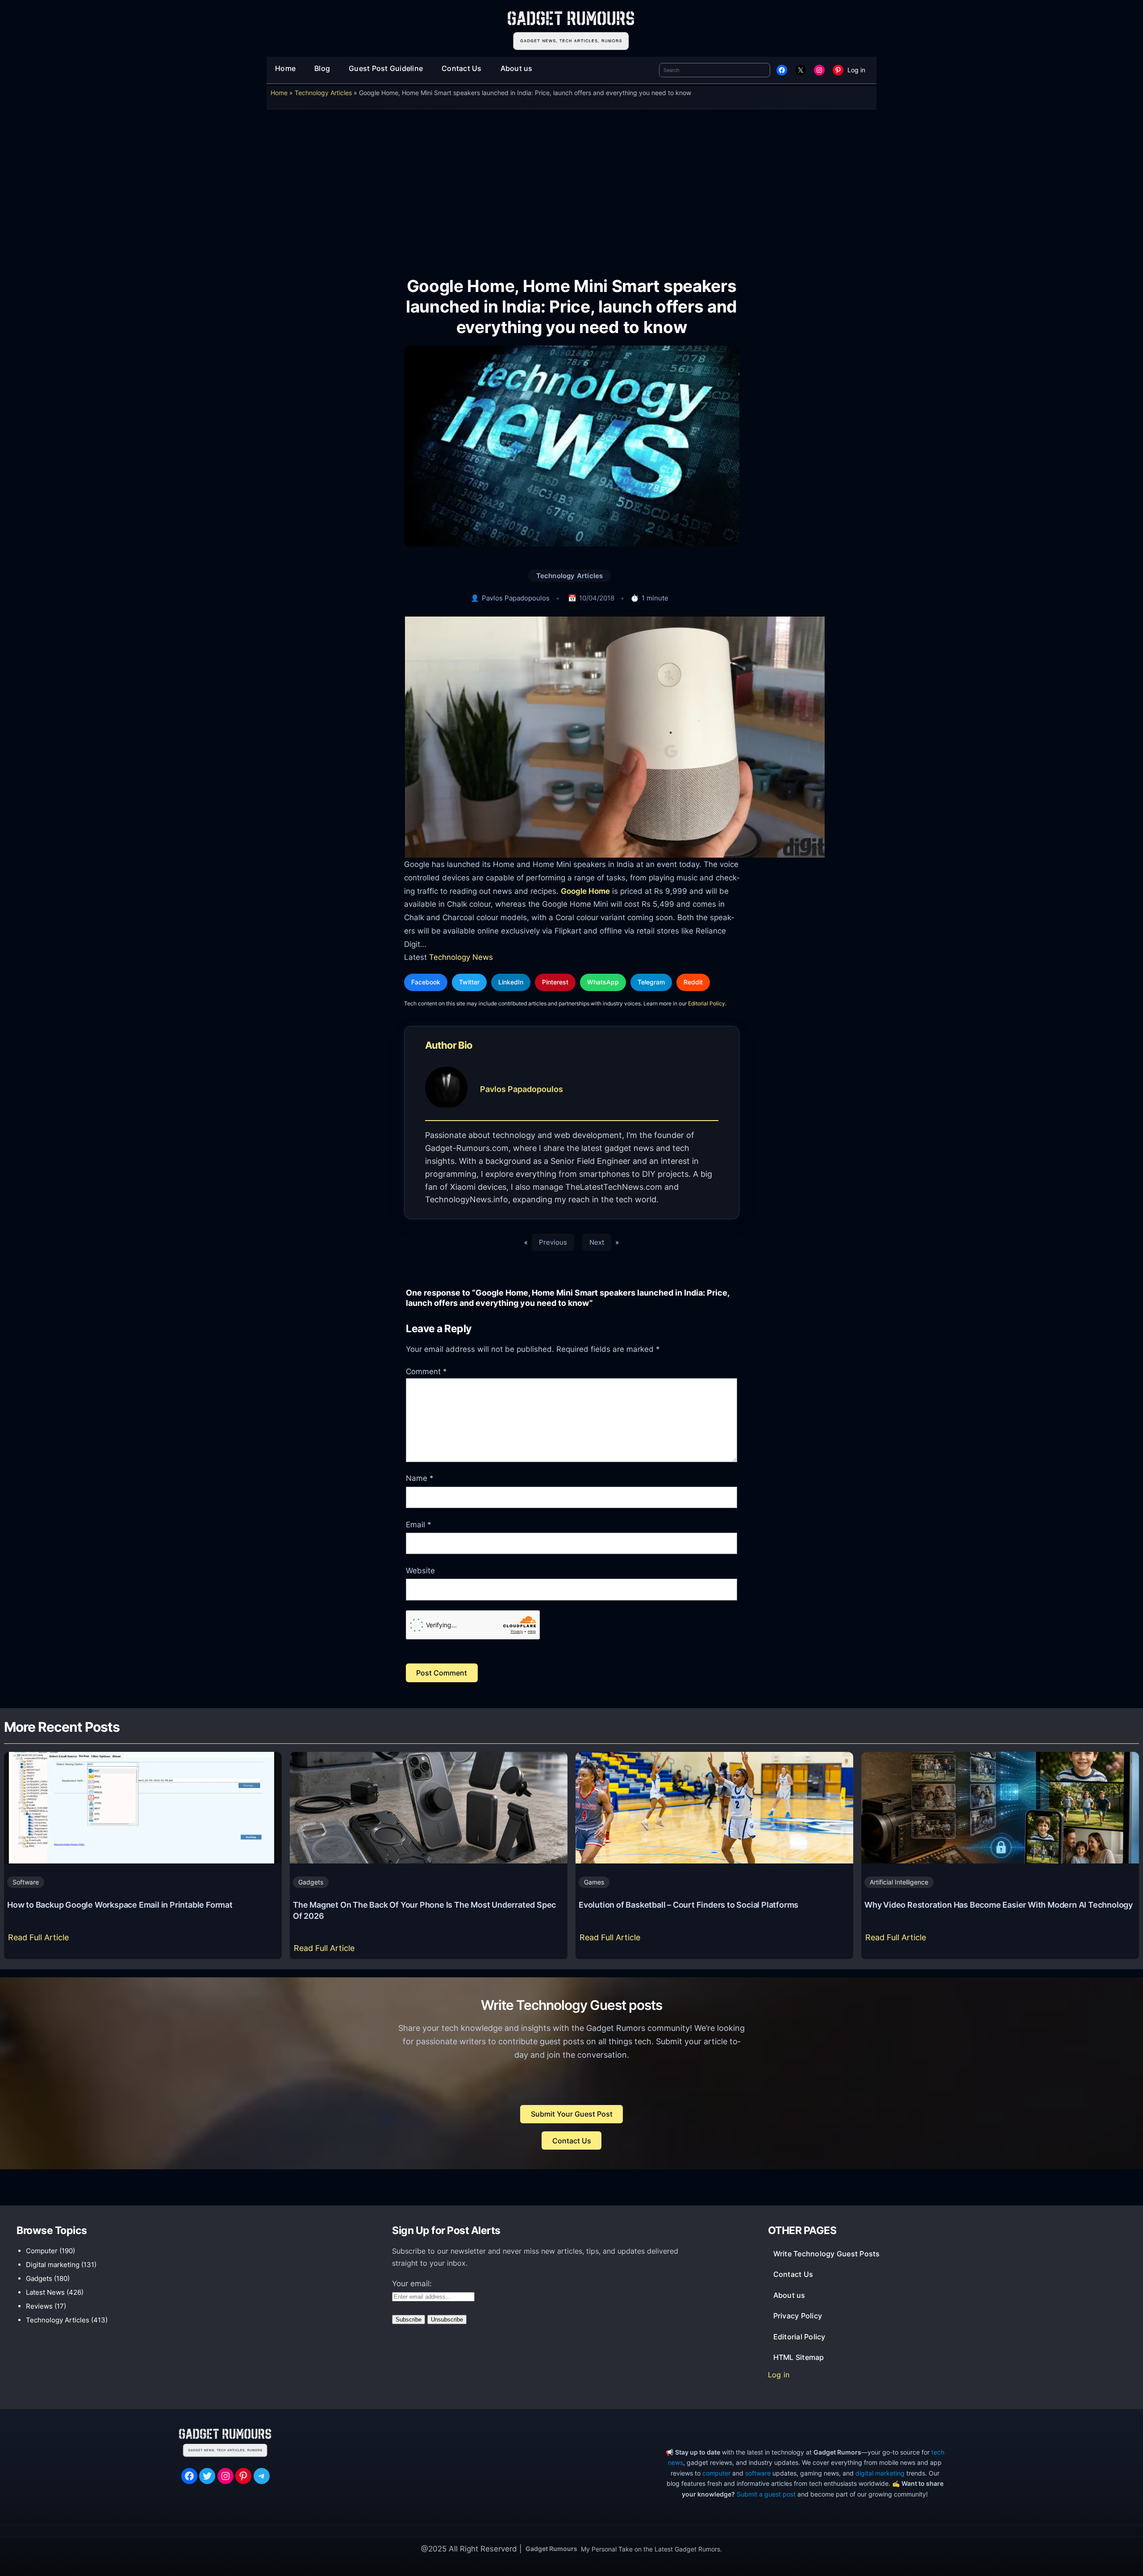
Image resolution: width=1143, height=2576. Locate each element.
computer (716, 2473)
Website (420, 1571)
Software (26, 1882)
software (758, 2473)
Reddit (693, 982)
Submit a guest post (766, 2494)
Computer (42, 2251)
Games (594, 1882)
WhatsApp (603, 982)
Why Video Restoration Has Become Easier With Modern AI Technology (999, 1905)
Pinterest (555, 982)
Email (419, 1525)
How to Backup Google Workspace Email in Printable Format (120, 1905)
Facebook (426, 982)
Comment (426, 1371)
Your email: (412, 2284)
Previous (553, 1242)
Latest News (45, 2292)
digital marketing (880, 2473)
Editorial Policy (707, 1003)
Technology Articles (323, 93)
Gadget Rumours (551, 2549)
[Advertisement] (571, 187)
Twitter (469, 982)
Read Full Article (40, 1940)
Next (597, 1242)
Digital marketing (53, 2265)
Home (279, 93)
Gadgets (311, 1882)
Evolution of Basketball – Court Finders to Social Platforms (688, 1905)
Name (420, 1478)
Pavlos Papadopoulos (516, 598)
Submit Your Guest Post (572, 2114)
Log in (856, 70)
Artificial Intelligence (899, 1882)
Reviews (39, 2306)
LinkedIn (511, 982)
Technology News (461, 957)
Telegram (651, 982)
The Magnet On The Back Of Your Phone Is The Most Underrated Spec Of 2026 (424, 1910)
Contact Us (572, 2141)
